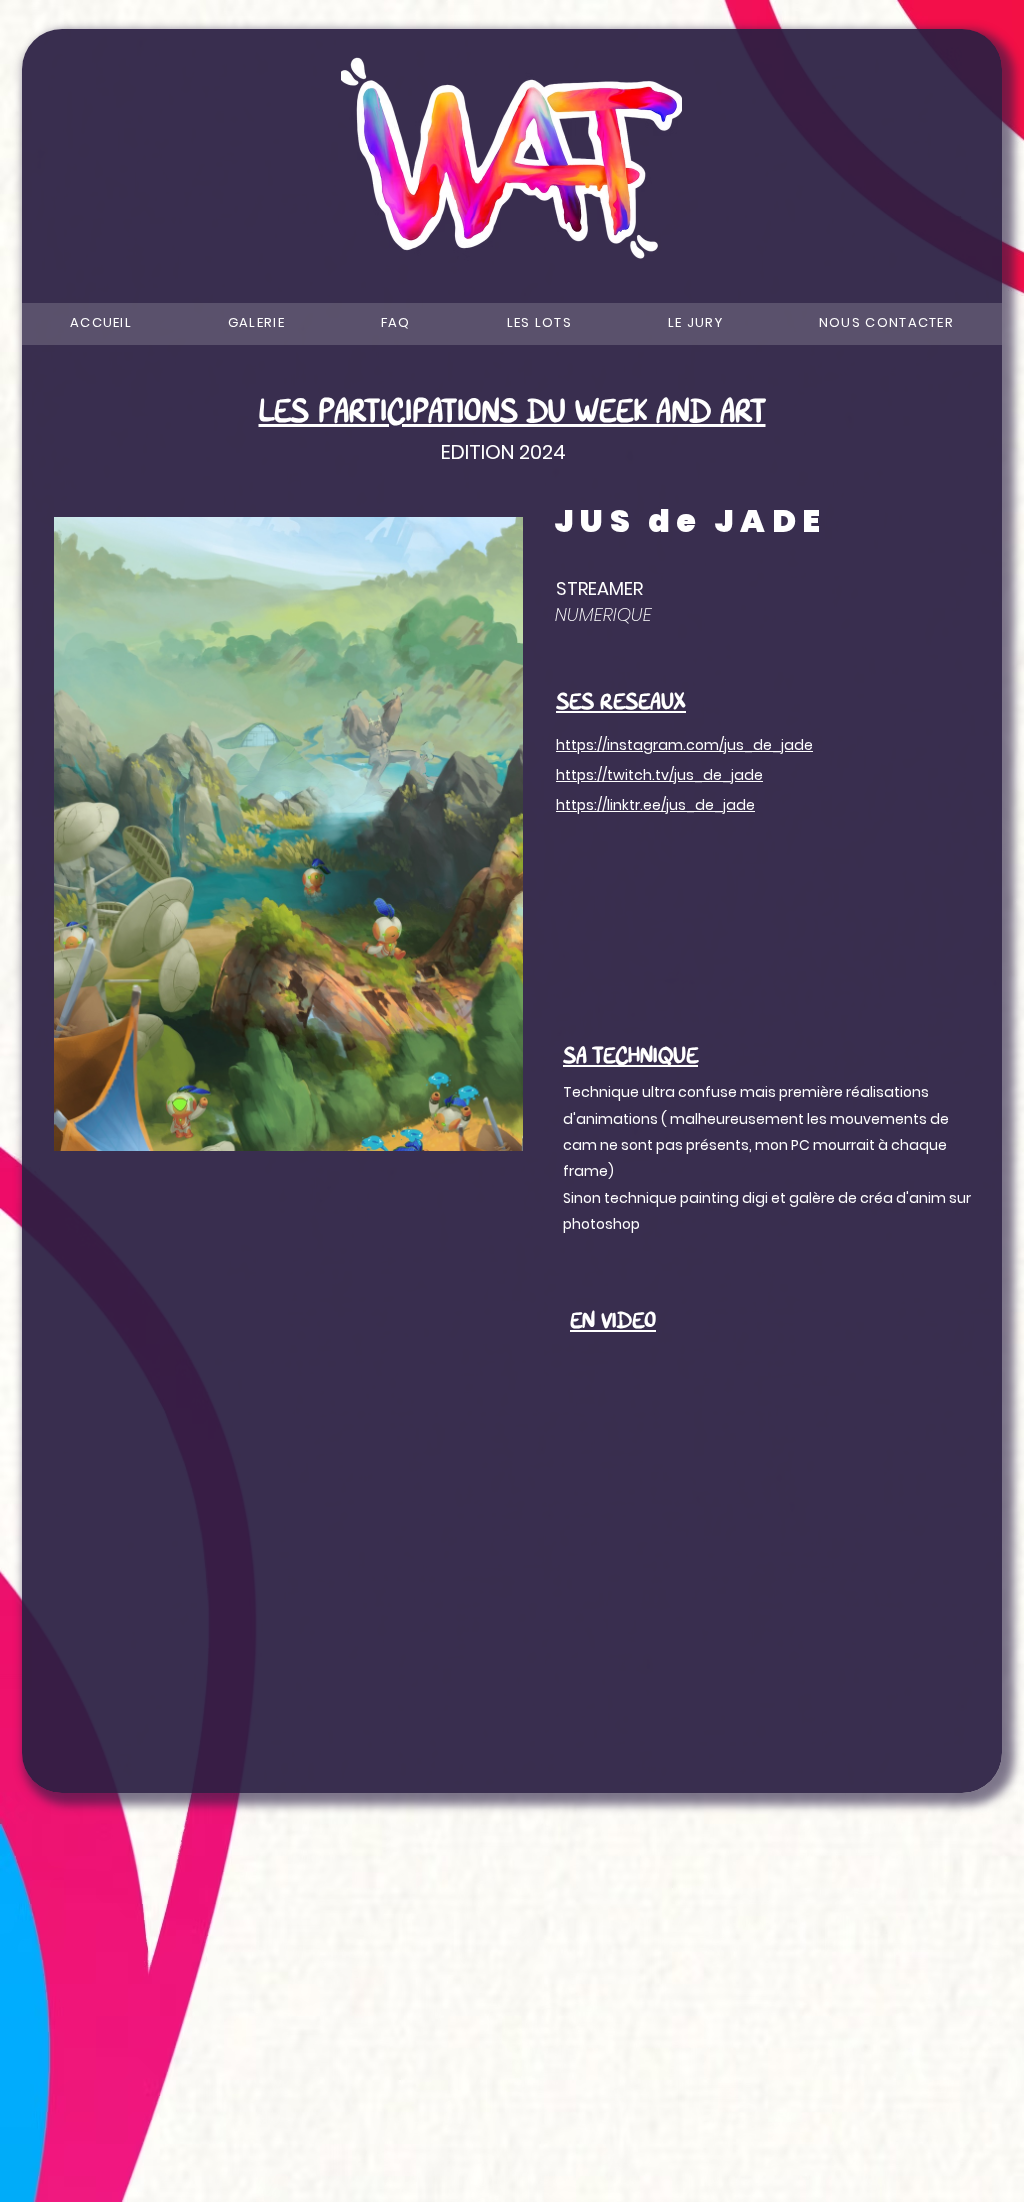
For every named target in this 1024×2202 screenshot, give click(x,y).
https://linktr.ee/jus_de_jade (655, 805)
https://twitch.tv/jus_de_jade (659, 775)
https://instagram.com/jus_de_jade (684, 745)
